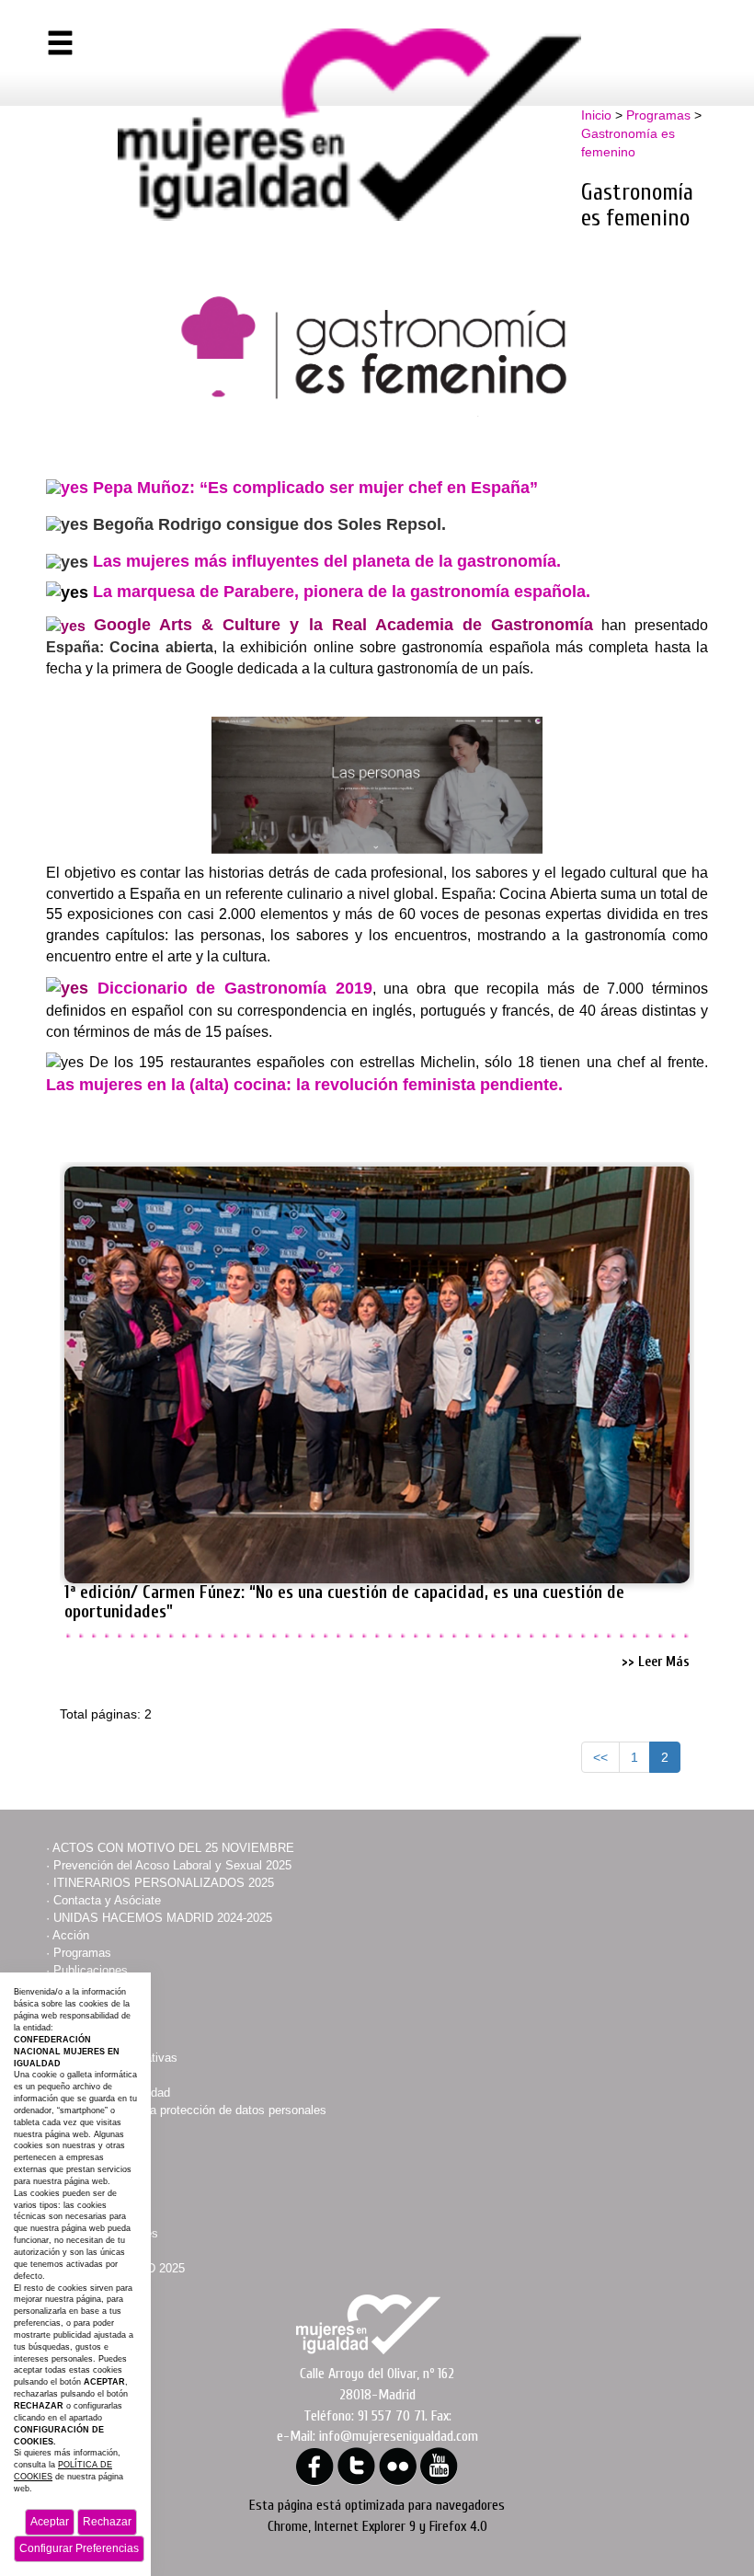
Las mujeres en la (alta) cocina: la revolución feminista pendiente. (304, 1085)
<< (600, 1757)
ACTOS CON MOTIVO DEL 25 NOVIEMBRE (173, 1848)
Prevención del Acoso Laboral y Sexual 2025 (172, 1865)
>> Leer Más (656, 1662)
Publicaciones (91, 1970)
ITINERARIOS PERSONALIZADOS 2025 (164, 1883)
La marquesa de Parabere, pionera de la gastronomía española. (342, 592)
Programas (658, 115)
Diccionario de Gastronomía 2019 (235, 988)
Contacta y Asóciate (107, 1900)
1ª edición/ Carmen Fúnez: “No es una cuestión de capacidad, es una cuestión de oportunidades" (344, 1602)
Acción (71, 1935)
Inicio (596, 115)
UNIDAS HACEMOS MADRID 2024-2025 (163, 1918)
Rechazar (107, 2522)
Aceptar (50, 2522)
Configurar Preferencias (79, 2548)
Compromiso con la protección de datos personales (190, 2110)
